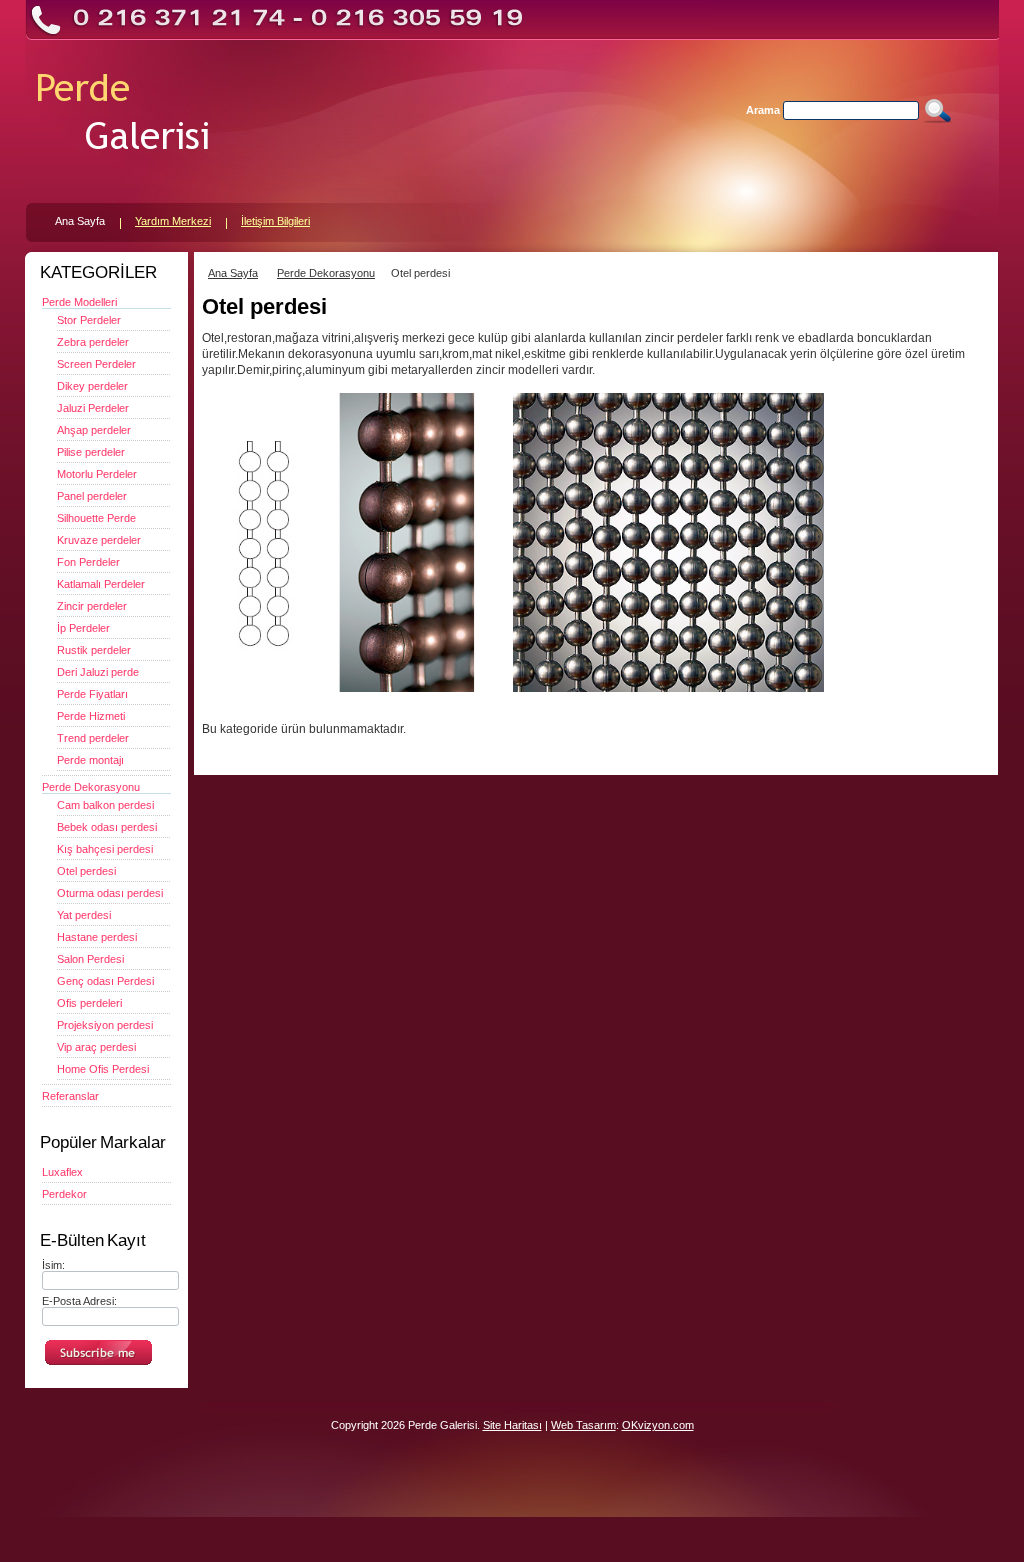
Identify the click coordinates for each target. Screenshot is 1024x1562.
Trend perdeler (93, 738)
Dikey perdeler (92, 386)
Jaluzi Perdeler (93, 408)
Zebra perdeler (93, 342)
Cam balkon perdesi (105, 805)
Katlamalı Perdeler (101, 584)
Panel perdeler (92, 496)
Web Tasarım (583, 1425)
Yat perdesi (84, 915)
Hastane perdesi (97, 937)
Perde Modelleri (79, 302)
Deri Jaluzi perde (98, 672)
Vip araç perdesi (96, 1047)
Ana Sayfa (233, 273)
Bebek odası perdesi (107, 827)
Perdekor (64, 1194)
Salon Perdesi (90, 959)
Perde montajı (90, 760)
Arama (763, 110)
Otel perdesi (86, 871)
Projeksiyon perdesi (105, 1025)
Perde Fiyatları (92, 694)
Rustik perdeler (94, 650)
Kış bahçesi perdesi (105, 849)
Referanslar (70, 1096)
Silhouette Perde (96, 518)
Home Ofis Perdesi (103, 1069)
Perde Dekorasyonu (91, 787)
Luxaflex (62, 1172)
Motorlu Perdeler (97, 474)
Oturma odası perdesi (110, 893)
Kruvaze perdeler (99, 540)
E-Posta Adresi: (79, 1301)
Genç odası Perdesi (105, 981)
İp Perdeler (83, 628)
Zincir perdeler (92, 606)
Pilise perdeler (91, 452)
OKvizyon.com (658, 1425)
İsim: (53, 1265)
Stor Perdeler (89, 320)
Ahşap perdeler (94, 430)
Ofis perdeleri (89, 1003)
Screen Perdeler (96, 364)
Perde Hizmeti (91, 716)
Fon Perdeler (88, 562)
